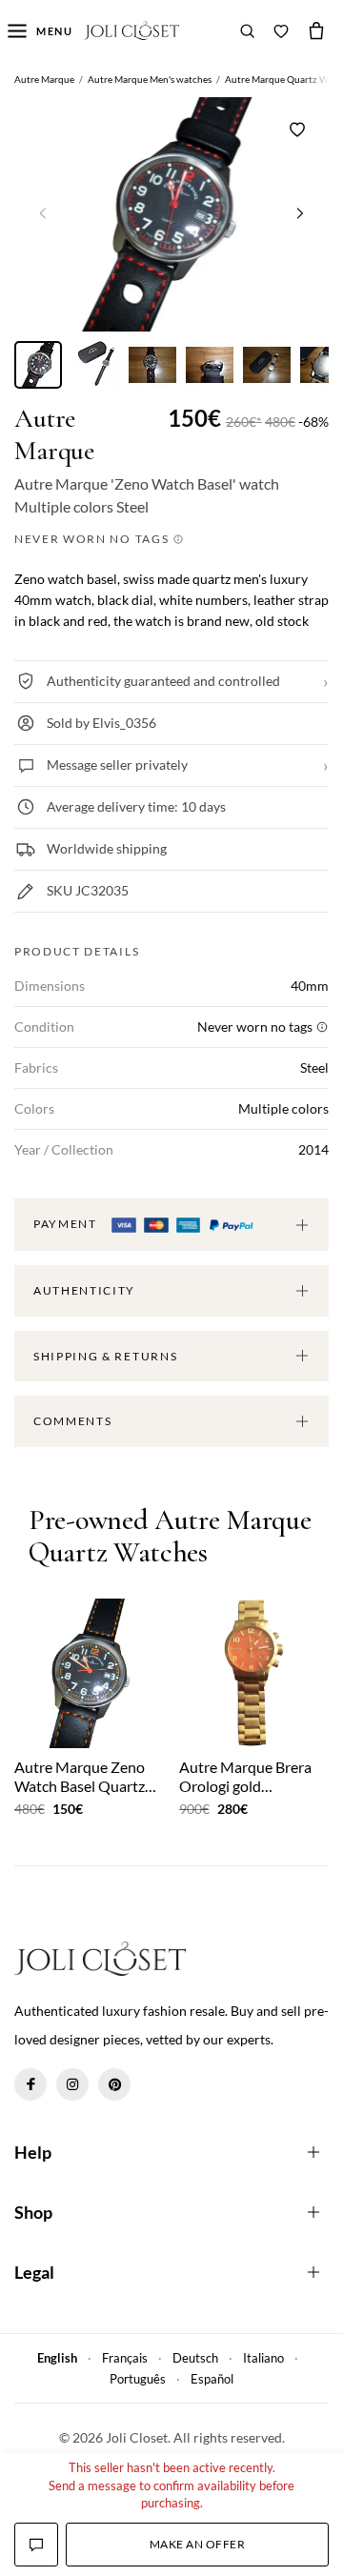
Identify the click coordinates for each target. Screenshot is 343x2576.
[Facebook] (30, 2084)
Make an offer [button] (197, 2544)
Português (138, 2379)
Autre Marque (54, 435)
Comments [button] (72, 1421)
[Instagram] (72, 2084)
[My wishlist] (281, 30)
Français (125, 2358)
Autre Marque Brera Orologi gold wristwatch (245, 1776)
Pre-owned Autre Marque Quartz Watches (170, 1537)
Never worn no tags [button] (93, 539)
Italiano (263, 2358)
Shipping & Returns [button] (105, 1356)
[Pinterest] (114, 2084)
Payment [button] (67, 1224)
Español (212, 2379)
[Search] (248, 30)
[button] (300, 212)
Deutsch (195, 2358)
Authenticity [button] (84, 1290)
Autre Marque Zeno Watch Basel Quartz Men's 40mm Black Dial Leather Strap (80, 1776)
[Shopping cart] (316, 30)
